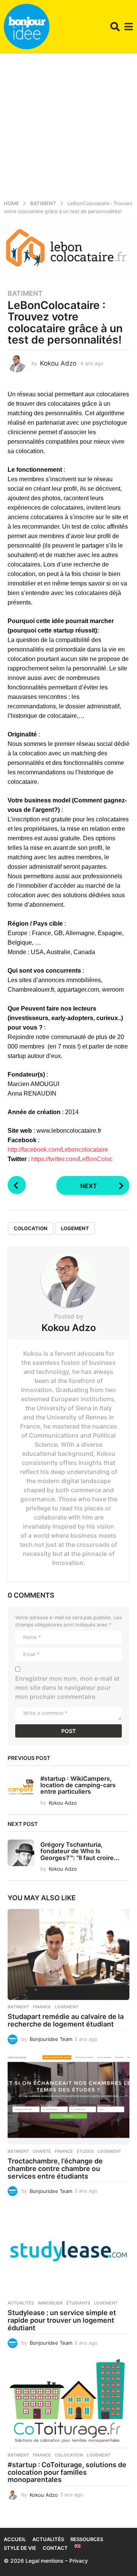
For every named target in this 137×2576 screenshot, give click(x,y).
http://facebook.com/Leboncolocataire (58, 1150)
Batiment (25, 294)
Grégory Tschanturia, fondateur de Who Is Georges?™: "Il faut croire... (80, 1851)
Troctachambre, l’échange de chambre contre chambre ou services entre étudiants (55, 2169)
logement (75, 1228)
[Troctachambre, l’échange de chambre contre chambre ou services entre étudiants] (68, 2099)
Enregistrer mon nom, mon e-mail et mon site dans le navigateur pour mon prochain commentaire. (67, 1688)
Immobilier (50, 2303)
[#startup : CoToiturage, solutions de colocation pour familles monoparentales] (68, 2403)
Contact (55, 2548)
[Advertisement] (68, 125)
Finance (42, 2007)
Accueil (15, 2539)
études (85, 2151)
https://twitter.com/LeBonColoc (72, 1159)
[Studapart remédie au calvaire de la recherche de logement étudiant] (68, 1954)
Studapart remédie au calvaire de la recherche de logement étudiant (66, 2020)
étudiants (78, 2303)
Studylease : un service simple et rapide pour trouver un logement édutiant (62, 2320)
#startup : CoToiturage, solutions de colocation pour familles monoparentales (67, 2472)
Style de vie (20, 2548)
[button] (115, 27)
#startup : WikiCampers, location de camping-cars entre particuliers (78, 1785)
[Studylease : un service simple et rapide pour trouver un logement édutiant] (68, 2251)
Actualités (21, 2303)
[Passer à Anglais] (78, 2546)
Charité (42, 2151)
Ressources (87, 2539)
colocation (31, 1228)
